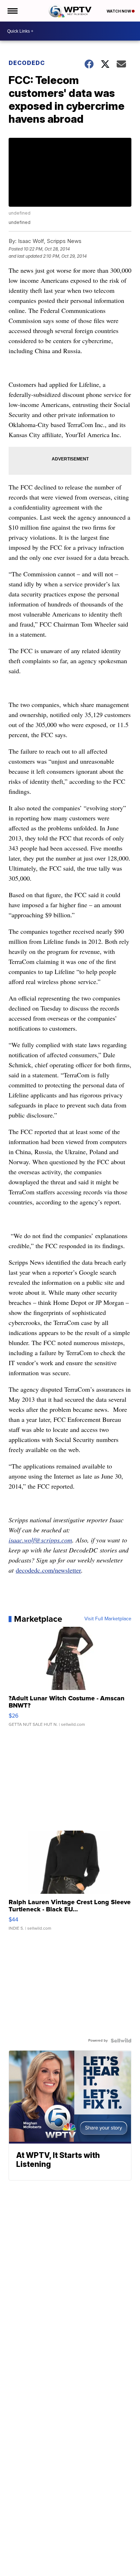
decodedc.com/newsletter (48, 1570)
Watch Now (119, 11)
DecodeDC (27, 63)
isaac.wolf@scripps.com (40, 1540)
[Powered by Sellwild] (121, 2041)
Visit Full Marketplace (108, 1619)
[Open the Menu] (12, 11)
